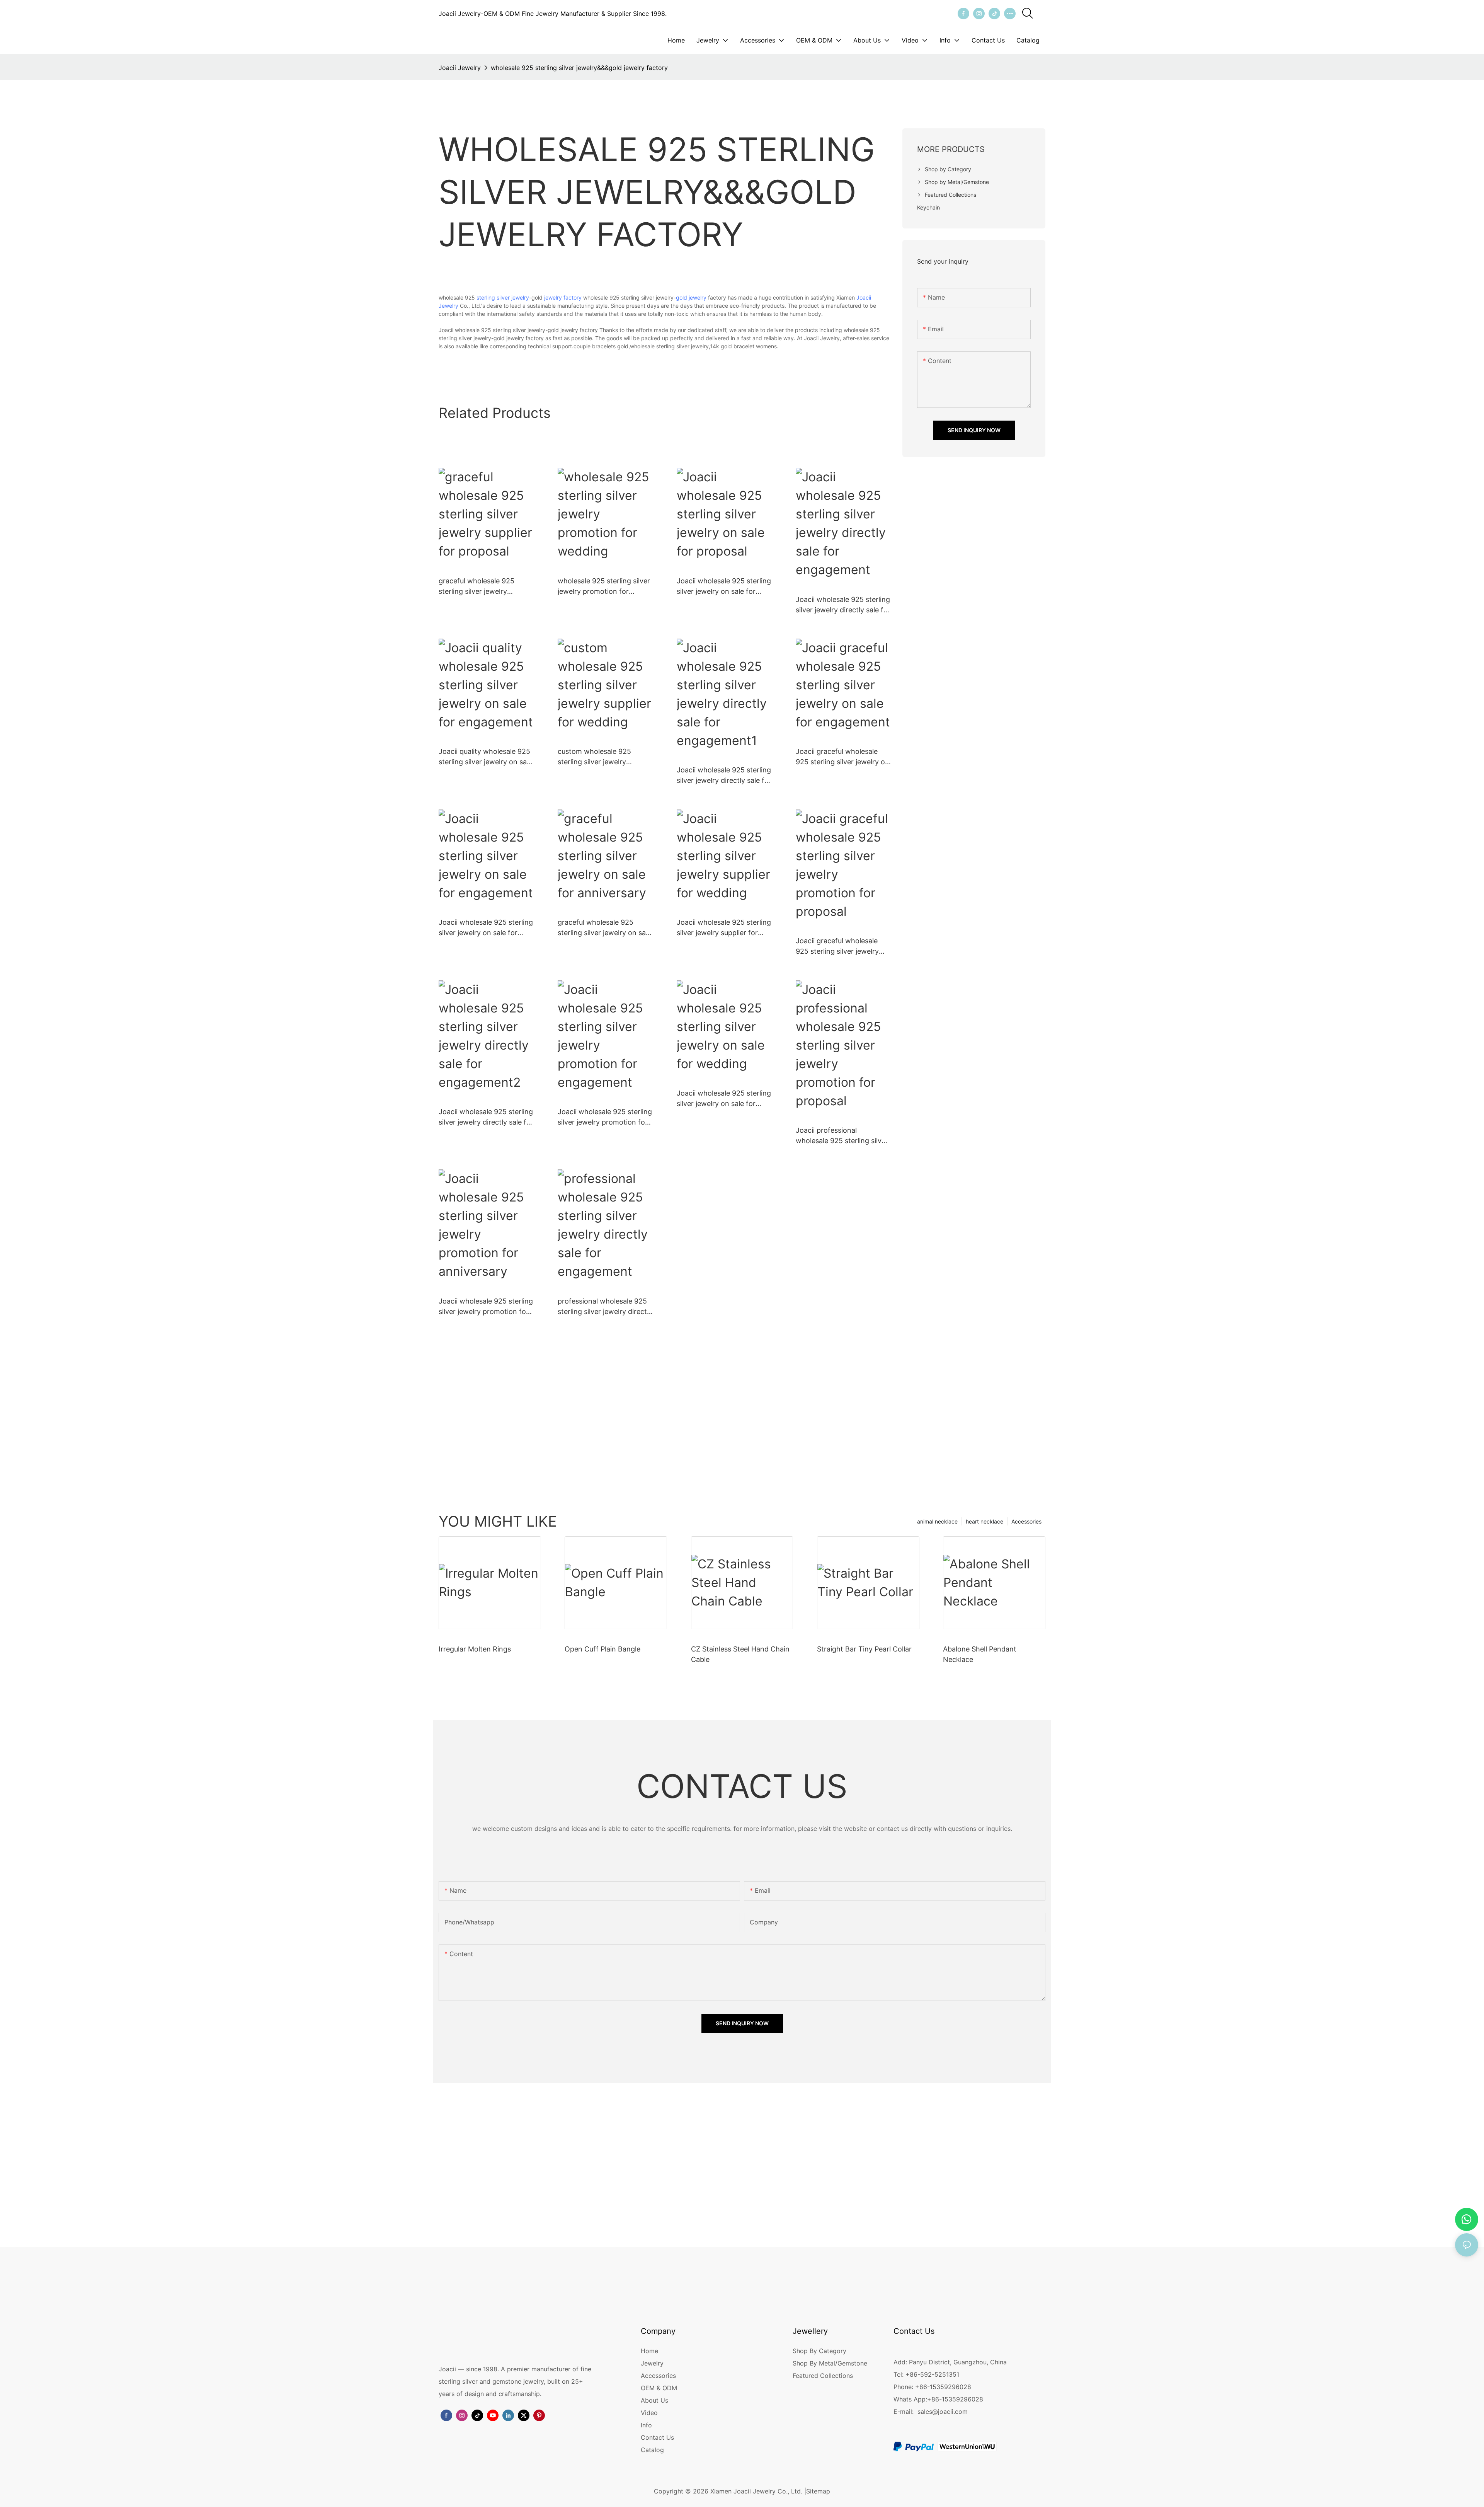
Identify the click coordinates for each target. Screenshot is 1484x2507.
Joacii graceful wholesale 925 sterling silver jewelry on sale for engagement (842, 757)
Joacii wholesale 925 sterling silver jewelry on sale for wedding (724, 1099)
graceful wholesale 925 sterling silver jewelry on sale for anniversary (604, 928)
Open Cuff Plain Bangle (602, 1649)
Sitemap (818, 2491)
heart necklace (985, 1521)
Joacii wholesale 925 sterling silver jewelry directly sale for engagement (843, 605)
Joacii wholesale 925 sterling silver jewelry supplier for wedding (724, 928)
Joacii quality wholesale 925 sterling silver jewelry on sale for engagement (485, 757)
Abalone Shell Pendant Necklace (980, 1654)
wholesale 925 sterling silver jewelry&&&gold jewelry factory (579, 68)
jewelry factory (563, 297)
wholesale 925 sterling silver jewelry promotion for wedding (604, 587)
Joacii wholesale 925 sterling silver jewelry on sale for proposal (724, 587)
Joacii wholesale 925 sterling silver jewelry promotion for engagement (605, 1117)
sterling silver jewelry (503, 297)
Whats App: (910, 2399)
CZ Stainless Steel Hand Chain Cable (740, 1654)
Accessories (1026, 1521)
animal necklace (937, 1521)
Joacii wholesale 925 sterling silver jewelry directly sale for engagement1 (724, 776)
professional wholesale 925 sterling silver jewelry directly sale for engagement (605, 1307)
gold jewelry (691, 297)
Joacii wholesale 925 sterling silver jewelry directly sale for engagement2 (486, 1117)
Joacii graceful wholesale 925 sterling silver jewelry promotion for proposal (837, 947)
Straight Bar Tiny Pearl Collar (864, 1649)
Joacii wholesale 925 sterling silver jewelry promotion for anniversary (486, 1307)
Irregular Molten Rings (475, 1649)
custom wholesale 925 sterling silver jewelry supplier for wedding (594, 757)
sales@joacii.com (943, 2412)
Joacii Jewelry (460, 68)
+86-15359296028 (955, 2399)
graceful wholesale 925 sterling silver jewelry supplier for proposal (477, 587)
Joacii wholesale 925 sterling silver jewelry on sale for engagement (486, 928)
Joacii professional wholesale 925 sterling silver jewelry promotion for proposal (842, 1136)
